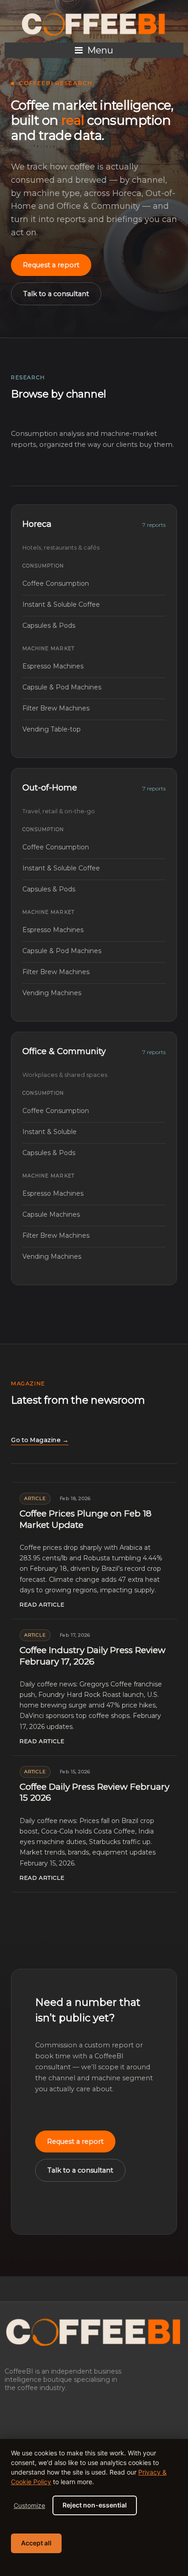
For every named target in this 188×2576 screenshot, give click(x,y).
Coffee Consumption (94, 583)
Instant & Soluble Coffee (94, 604)
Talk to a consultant (56, 294)
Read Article (42, 1604)
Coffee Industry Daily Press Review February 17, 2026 (93, 1656)
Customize (29, 2505)
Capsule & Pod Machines (94, 687)
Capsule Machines (94, 1214)
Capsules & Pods (94, 625)
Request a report (51, 265)
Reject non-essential (95, 2505)
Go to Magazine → (40, 1440)
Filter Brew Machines (94, 708)
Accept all (36, 2543)
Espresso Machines (94, 666)
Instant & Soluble (94, 1132)
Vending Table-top (94, 729)
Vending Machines (94, 993)
